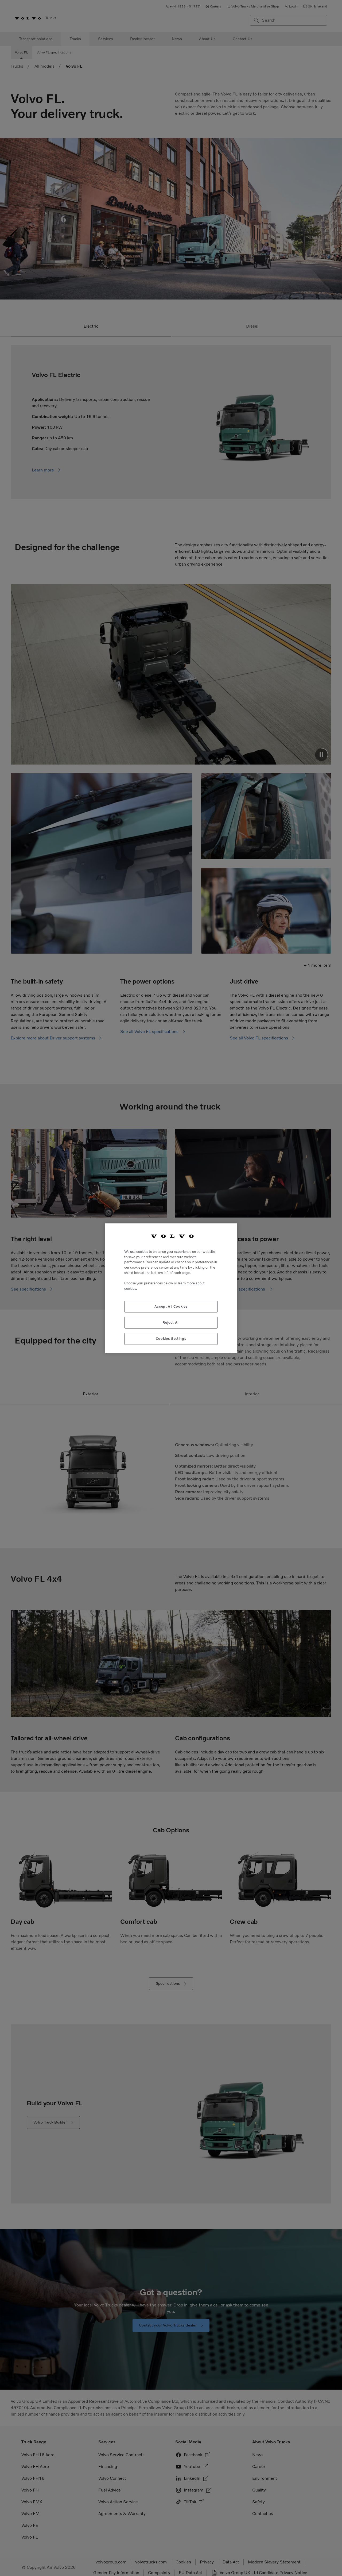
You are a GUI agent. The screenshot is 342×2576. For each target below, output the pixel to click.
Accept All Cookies (171, 1306)
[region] (171, 1288)
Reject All (171, 1322)
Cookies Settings (171, 1339)
